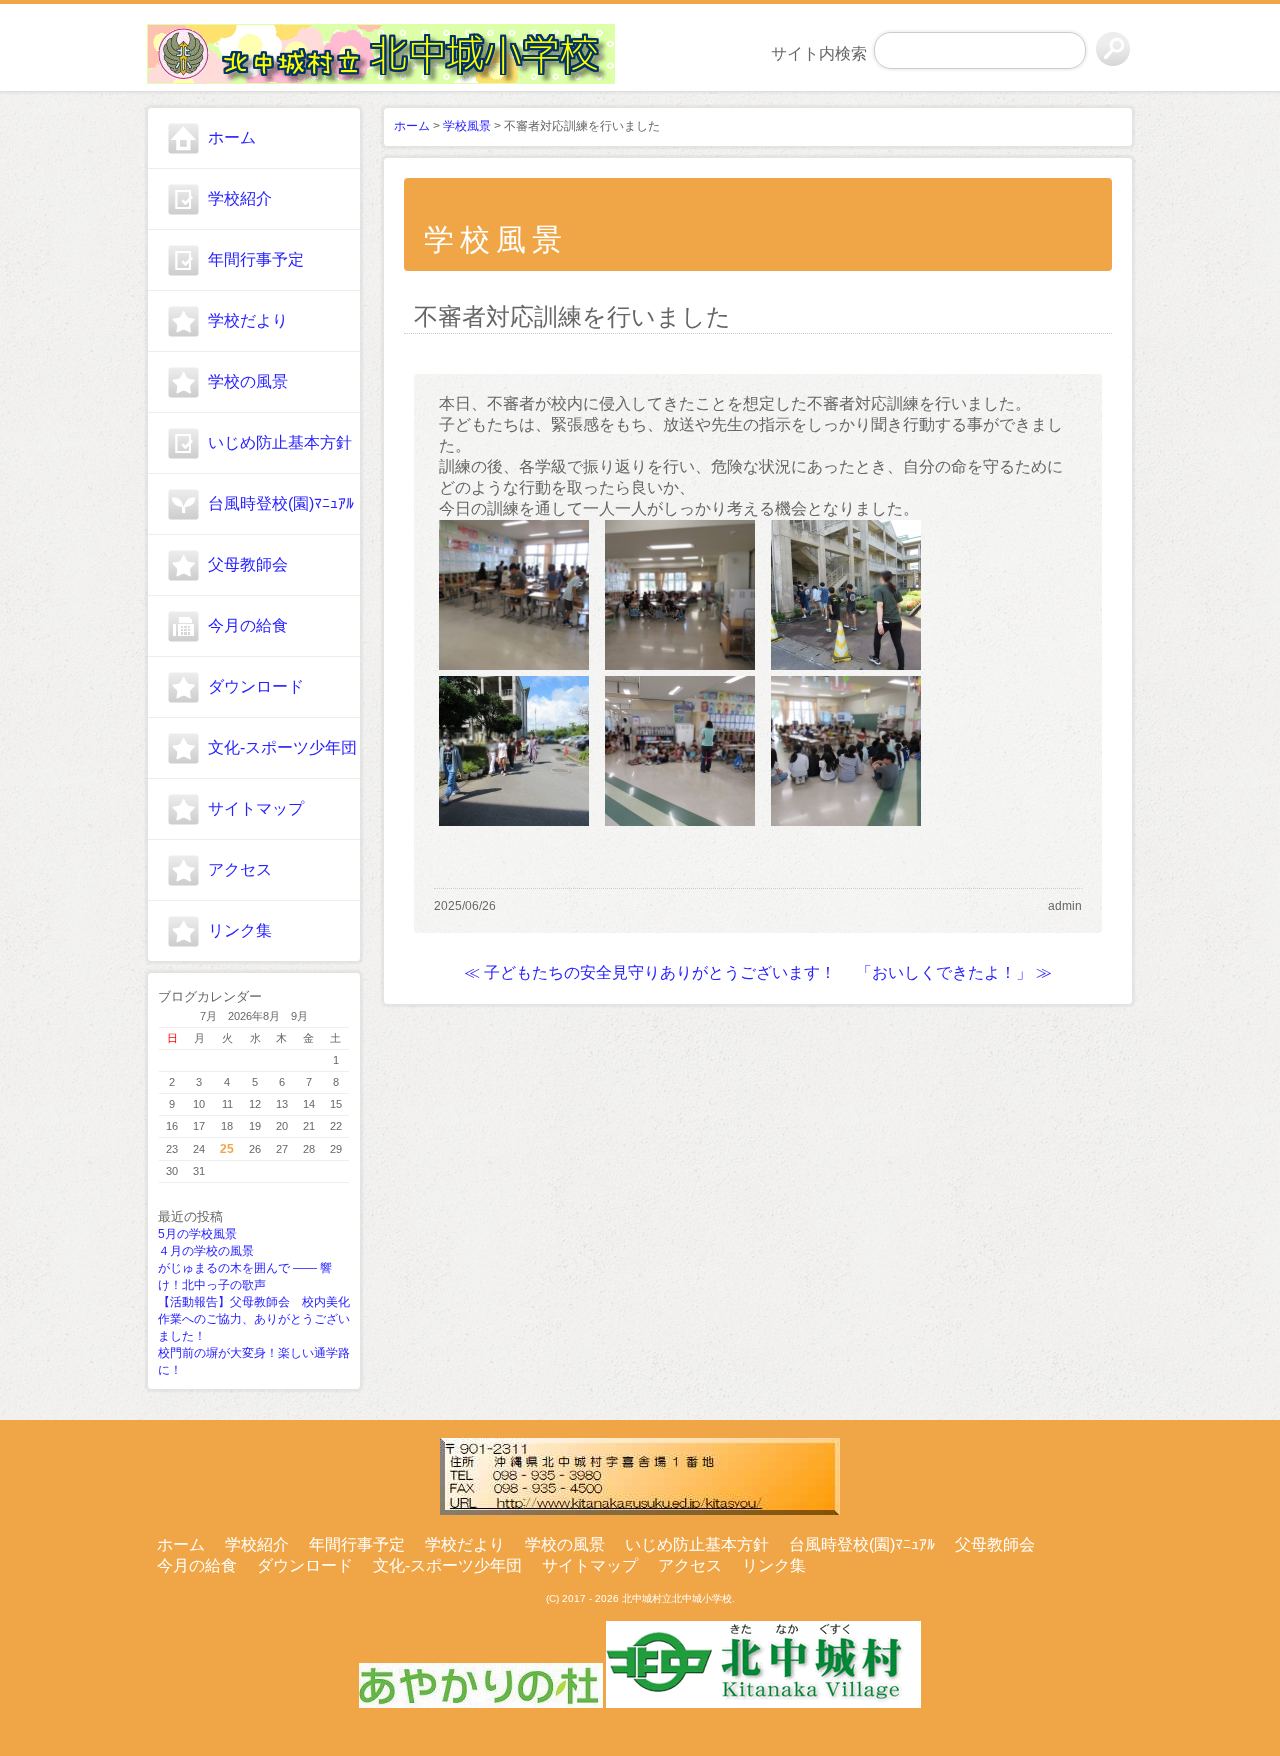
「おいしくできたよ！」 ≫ (954, 972)
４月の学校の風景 (206, 1251)
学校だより (248, 320)
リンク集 (240, 930)
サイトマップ (256, 808)
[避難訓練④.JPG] (846, 820)
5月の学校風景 (197, 1234)
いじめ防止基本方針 (280, 442)
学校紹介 (240, 198)
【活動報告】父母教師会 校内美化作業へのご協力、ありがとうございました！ (254, 1319)
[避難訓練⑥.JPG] (680, 820)
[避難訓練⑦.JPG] (680, 664)
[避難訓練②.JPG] (514, 664)
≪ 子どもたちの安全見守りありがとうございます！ (650, 972)
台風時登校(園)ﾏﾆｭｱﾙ (281, 503)
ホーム (232, 137)
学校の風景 (248, 381)
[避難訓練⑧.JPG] (514, 820)
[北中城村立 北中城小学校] (254, 51)
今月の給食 (248, 625)
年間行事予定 (256, 259)
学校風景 (467, 126)
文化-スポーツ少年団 (282, 747)
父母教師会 (248, 564)
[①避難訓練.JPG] (846, 664)
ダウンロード (256, 686)
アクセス (240, 869)
